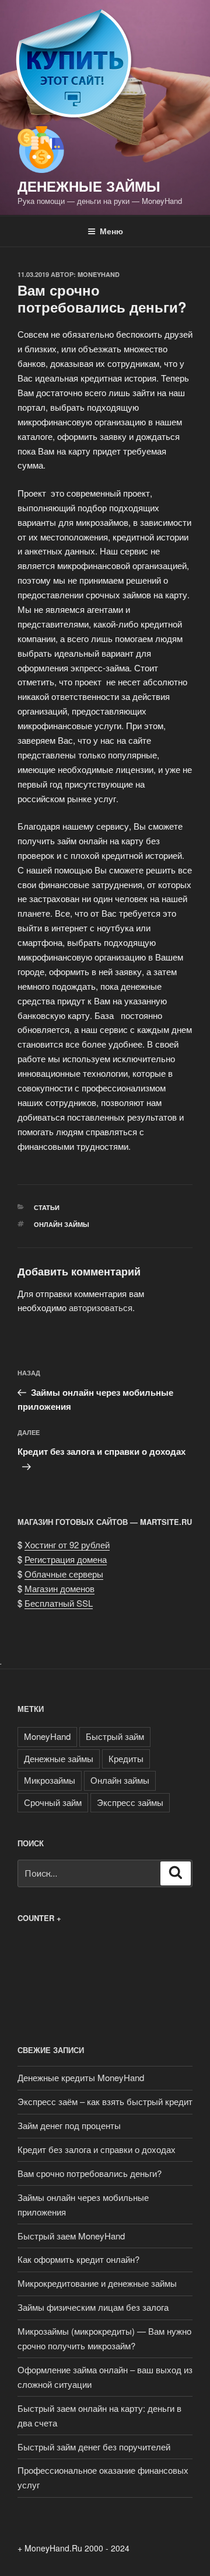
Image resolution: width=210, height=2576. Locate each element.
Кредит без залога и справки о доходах (97, 2149)
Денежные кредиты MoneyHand (81, 2077)
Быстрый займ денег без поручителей (94, 2447)
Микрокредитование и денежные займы (97, 2283)
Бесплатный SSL (59, 1603)
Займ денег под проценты (69, 2125)
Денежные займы (89, 186)
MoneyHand (99, 274)
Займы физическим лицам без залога (93, 2307)
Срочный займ (53, 1802)
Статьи (47, 1207)
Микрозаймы (50, 1780)
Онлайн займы (62, 1224)
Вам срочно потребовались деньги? (90, 2173)
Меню (111, 231)
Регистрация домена (66, 1559)
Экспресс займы (130, 1802)
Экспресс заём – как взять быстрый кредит (105, 2101)
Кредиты (126, 1758)
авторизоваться (101, 1307)
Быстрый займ (115, 1736)
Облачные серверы (64, 1574)
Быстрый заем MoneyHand (71, 2236)
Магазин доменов (60, 1588)
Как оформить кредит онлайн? (78, 2259)
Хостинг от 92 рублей (67, 1544)
